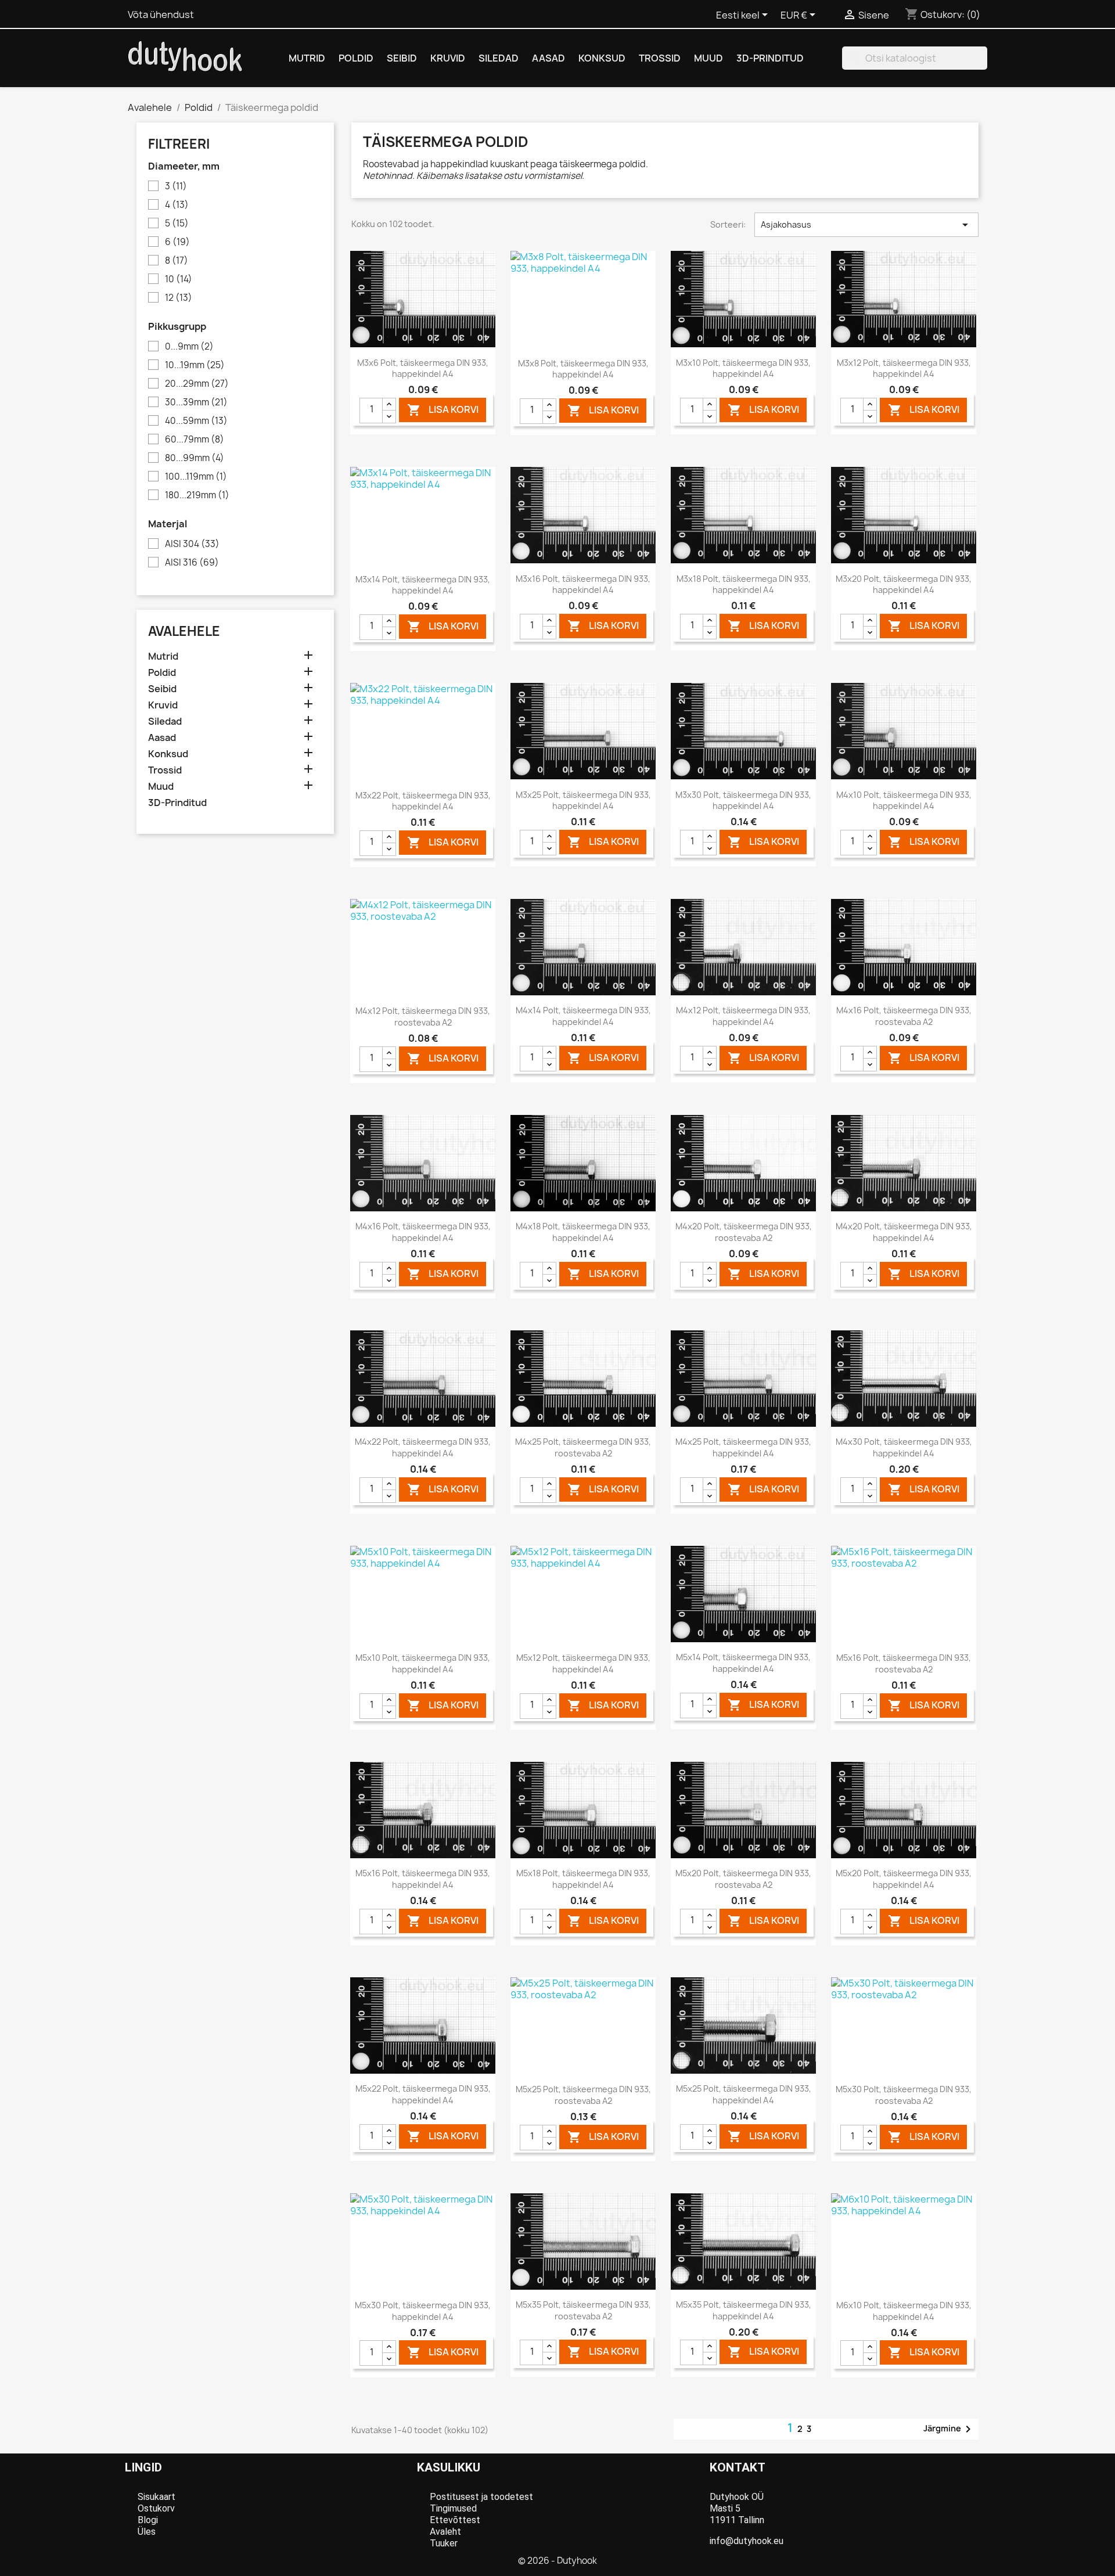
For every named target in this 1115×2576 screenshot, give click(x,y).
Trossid (660, 58)
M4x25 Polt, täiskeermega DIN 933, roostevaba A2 (583, 1447)
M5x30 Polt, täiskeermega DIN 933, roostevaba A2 (904, 2095)
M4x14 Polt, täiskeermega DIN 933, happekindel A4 (583, 1016)
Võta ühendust (161, 15)
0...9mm (189, 347)
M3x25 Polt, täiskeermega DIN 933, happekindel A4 (583, 800)
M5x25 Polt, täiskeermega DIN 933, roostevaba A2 (583, 2095)
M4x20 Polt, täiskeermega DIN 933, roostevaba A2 (744, 1232)
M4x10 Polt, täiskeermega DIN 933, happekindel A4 (904, 800)
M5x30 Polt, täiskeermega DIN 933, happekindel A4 (423, 2311)
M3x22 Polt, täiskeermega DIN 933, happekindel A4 (423, 801)
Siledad (499, 58)
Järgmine (949, 2429)
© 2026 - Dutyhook (557, 2561)
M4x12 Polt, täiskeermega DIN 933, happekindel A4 (743, 1016)
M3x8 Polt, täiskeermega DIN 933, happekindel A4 (583, 369)
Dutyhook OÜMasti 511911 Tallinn (737, 2508)
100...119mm (196, 477)
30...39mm (196, 402)
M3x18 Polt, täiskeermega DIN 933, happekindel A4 (744, 584)
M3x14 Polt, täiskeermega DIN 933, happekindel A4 (423, 585)
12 (179, 298)
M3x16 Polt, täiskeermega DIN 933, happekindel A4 (583, 584)
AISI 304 (192, 544)
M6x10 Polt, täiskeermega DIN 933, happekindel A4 (904, 2311)
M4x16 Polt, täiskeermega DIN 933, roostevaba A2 (904, 1016)
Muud (708, 58)
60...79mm (195, 440)
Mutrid (307, 58)
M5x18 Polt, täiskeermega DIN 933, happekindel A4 (583, 1879)
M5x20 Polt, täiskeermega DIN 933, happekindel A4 (904, 1879)
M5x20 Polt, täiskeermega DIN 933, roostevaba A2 (743, 1879)
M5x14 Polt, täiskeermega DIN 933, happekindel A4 (743, 1663)
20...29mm (197, 384)
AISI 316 (192, 563)
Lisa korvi (443, 410)
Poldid (356, 58)
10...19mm (195, 365)
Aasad (548, 58)
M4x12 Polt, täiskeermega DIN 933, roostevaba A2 (423, 1017)
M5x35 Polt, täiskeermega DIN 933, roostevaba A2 (583, 2310)
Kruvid (448, 58)
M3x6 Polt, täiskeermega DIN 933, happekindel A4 (423, 368)
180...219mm (197, 495)
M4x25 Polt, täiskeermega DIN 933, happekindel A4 (743, 1447)
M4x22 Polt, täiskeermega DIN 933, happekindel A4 (423, 1447)
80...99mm (195, 458)
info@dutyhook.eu (747, 2541)
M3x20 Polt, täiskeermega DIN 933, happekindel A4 (904, 584)
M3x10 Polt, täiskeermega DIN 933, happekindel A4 (743, 368)
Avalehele (184, 631)
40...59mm (196, 421)
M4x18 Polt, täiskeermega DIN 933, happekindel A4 (583, 1232)
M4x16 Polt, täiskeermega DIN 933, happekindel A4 (423, 1232)
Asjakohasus (866, 225)
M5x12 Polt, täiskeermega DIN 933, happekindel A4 (583, 1663)
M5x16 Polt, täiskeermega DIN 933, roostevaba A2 (904, 1663)
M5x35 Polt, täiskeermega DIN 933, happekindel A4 (744, 2310)
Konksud (602, 58)
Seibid (402, 58)
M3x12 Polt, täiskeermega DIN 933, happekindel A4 (904, 368)
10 (179, 279)
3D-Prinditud (770, 58)
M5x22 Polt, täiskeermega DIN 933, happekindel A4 (423, 2094)
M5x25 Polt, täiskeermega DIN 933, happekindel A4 (744, 2094)
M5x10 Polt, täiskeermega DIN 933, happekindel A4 (423, 1663)
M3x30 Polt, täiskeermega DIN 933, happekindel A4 (743, 800)
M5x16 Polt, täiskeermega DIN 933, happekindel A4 (423, 1879)
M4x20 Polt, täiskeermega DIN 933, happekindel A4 (904, 1232)
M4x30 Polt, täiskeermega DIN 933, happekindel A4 (904, 1447)
